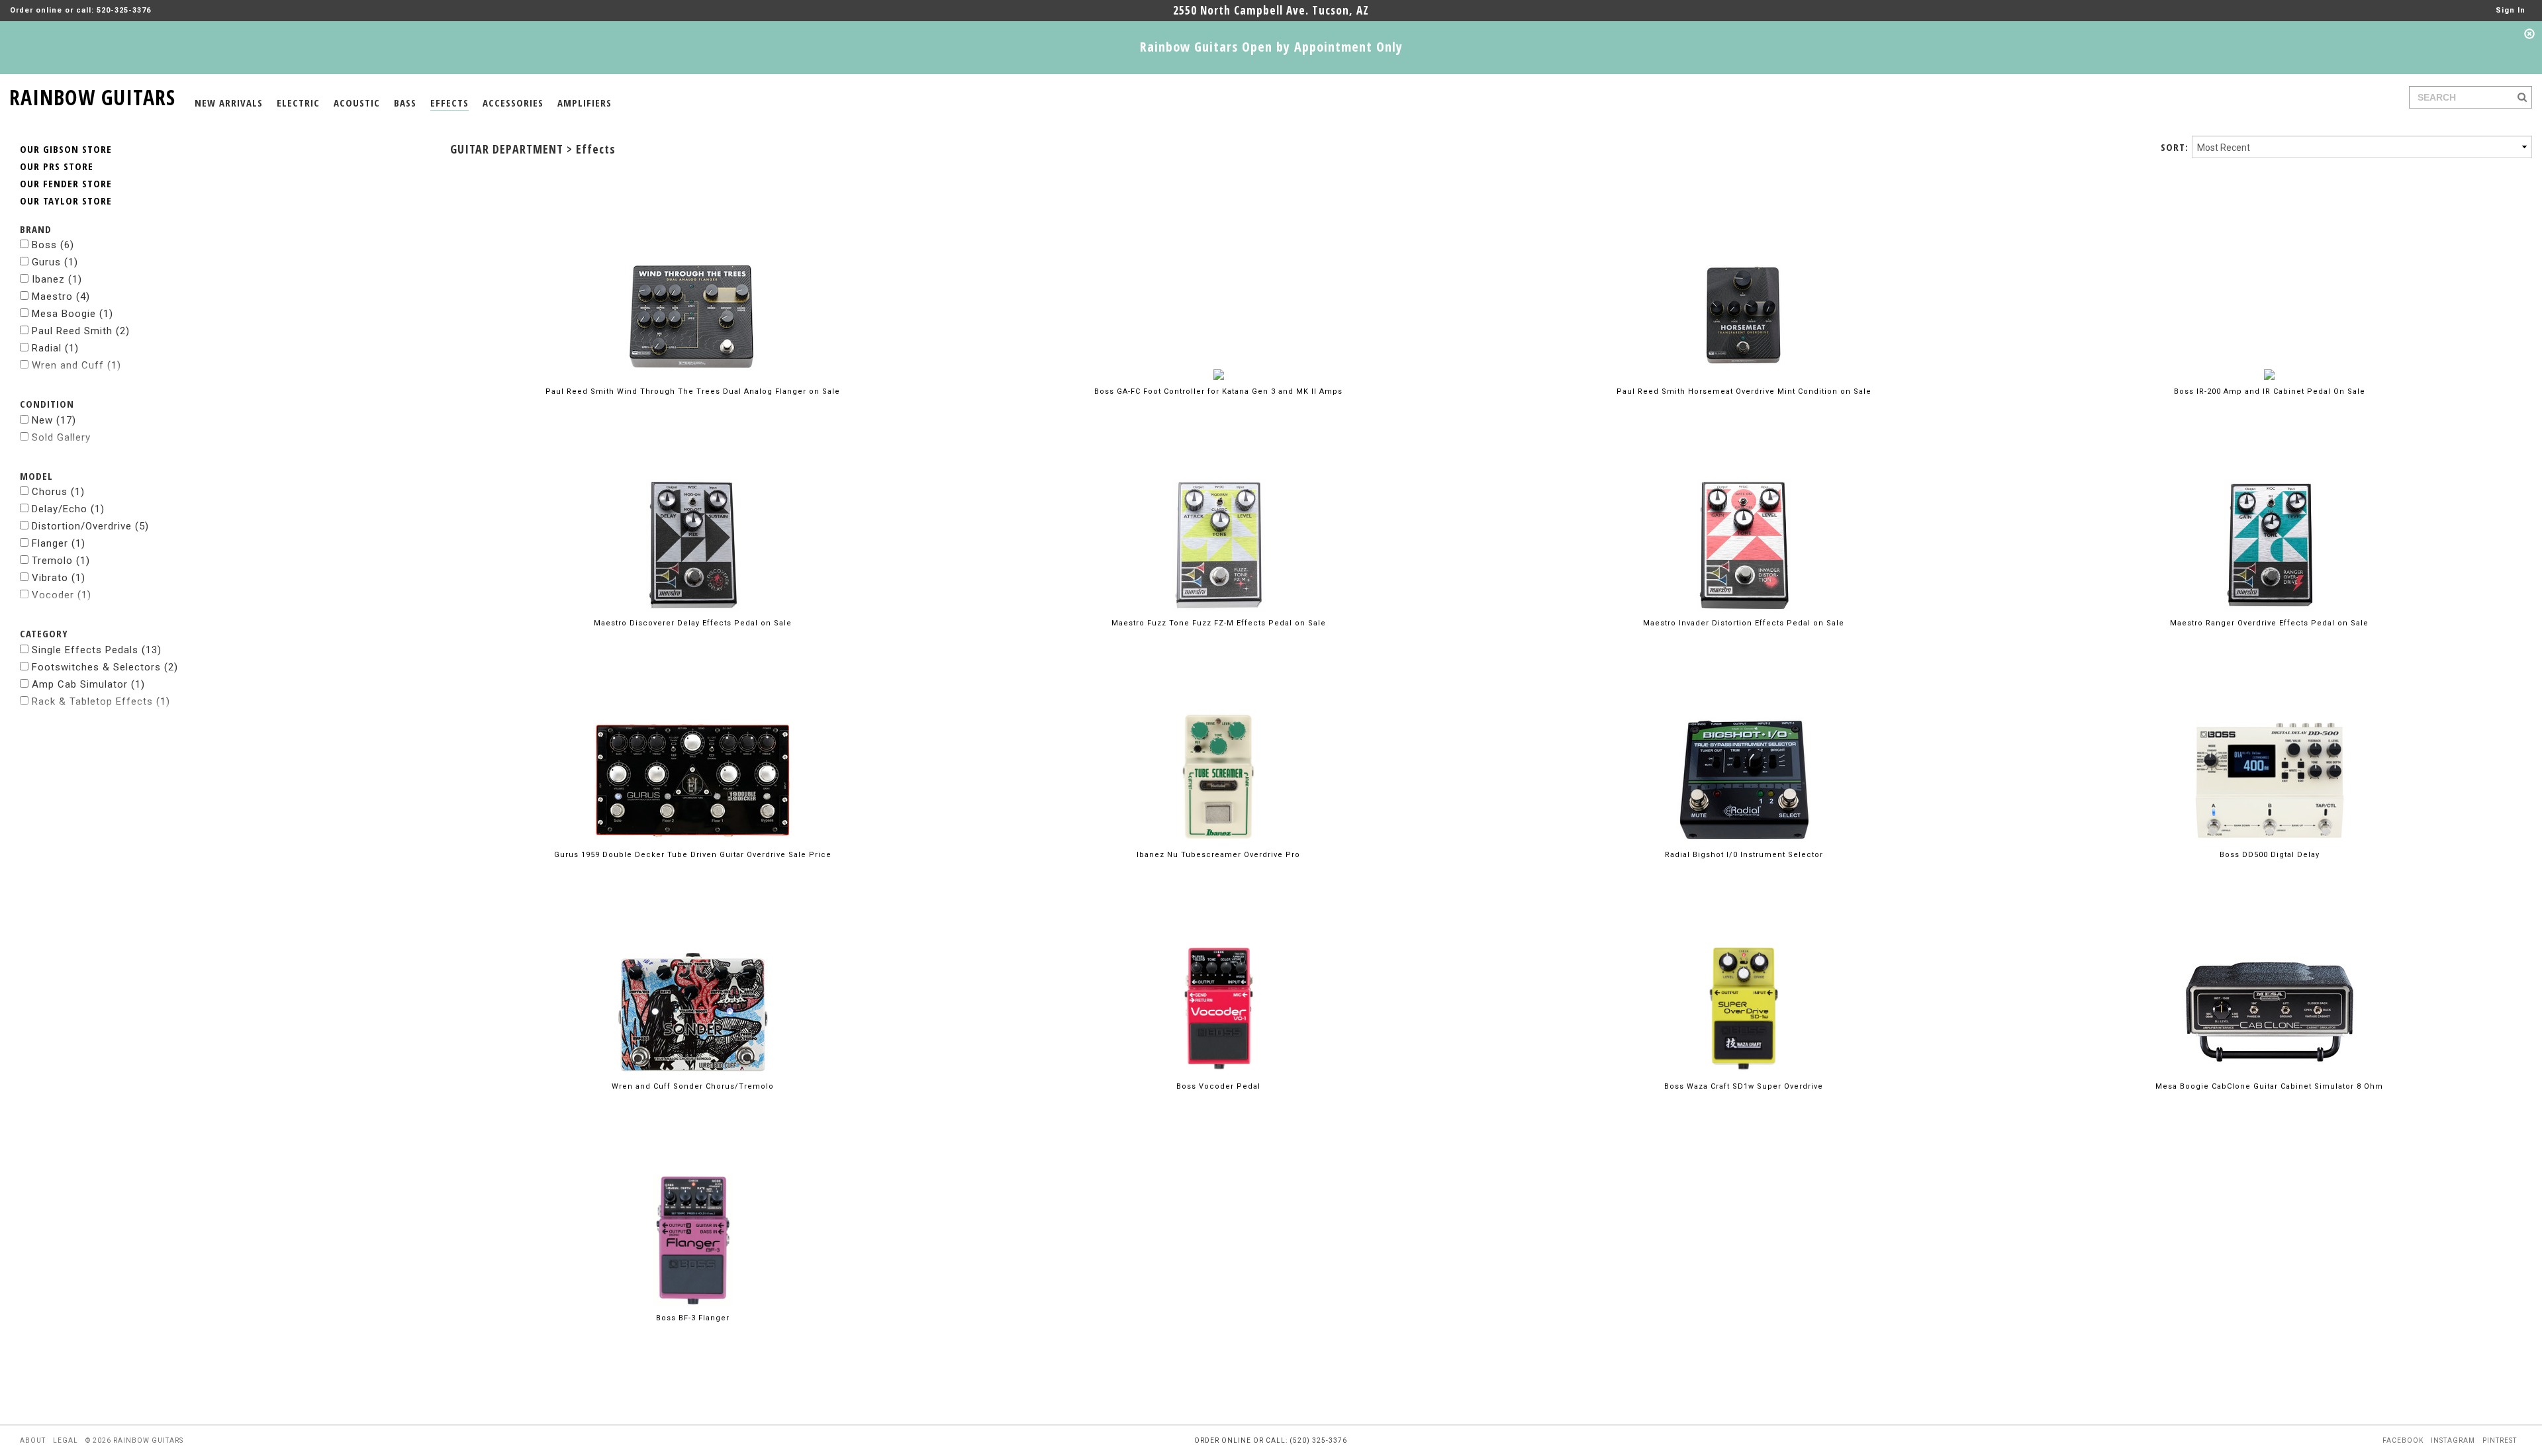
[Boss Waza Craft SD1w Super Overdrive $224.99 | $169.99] (1744, 987)
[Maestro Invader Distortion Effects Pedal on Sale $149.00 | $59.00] (1744, 524)
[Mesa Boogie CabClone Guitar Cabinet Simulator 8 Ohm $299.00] (2270, 987)
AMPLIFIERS (585, 103)
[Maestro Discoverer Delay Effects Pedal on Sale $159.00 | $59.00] (693, 524)
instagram (2453, 1440)
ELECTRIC (298, 103)
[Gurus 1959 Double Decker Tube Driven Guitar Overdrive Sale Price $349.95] (693, 755)
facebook (2403, 1440)
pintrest (2500, 1440)
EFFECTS (449, 103)
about (33, 1440)
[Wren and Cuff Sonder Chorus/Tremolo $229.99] (693, 987)
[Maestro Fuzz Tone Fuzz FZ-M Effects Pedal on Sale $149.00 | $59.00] (1219, 524)
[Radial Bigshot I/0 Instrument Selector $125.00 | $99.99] (1744, 755)
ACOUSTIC (357, 103)
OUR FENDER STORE (66, 183)
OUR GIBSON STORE (66, 149)
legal (66, 1440)
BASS (405, 103)
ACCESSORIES (513, 103)
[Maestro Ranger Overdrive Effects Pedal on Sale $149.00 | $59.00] (2270, 524)
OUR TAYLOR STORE (66, 201)
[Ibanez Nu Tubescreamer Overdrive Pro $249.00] (1218, 755)
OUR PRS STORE (57, 166)
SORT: (2174, 147)
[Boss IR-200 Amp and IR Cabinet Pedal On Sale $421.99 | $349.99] (2269, 292)
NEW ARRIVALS (229, 103)
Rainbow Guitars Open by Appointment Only (1271, 47)
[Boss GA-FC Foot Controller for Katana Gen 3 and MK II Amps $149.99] (1219, 292)
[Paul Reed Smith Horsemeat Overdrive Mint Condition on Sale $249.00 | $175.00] (1744, 292)
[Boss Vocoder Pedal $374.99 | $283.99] (1219, 987)
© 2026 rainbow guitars (134, 1440)
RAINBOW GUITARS (92, 95)
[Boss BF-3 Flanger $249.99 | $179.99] (693, 1219)
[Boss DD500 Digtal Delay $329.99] (2270, 755)
